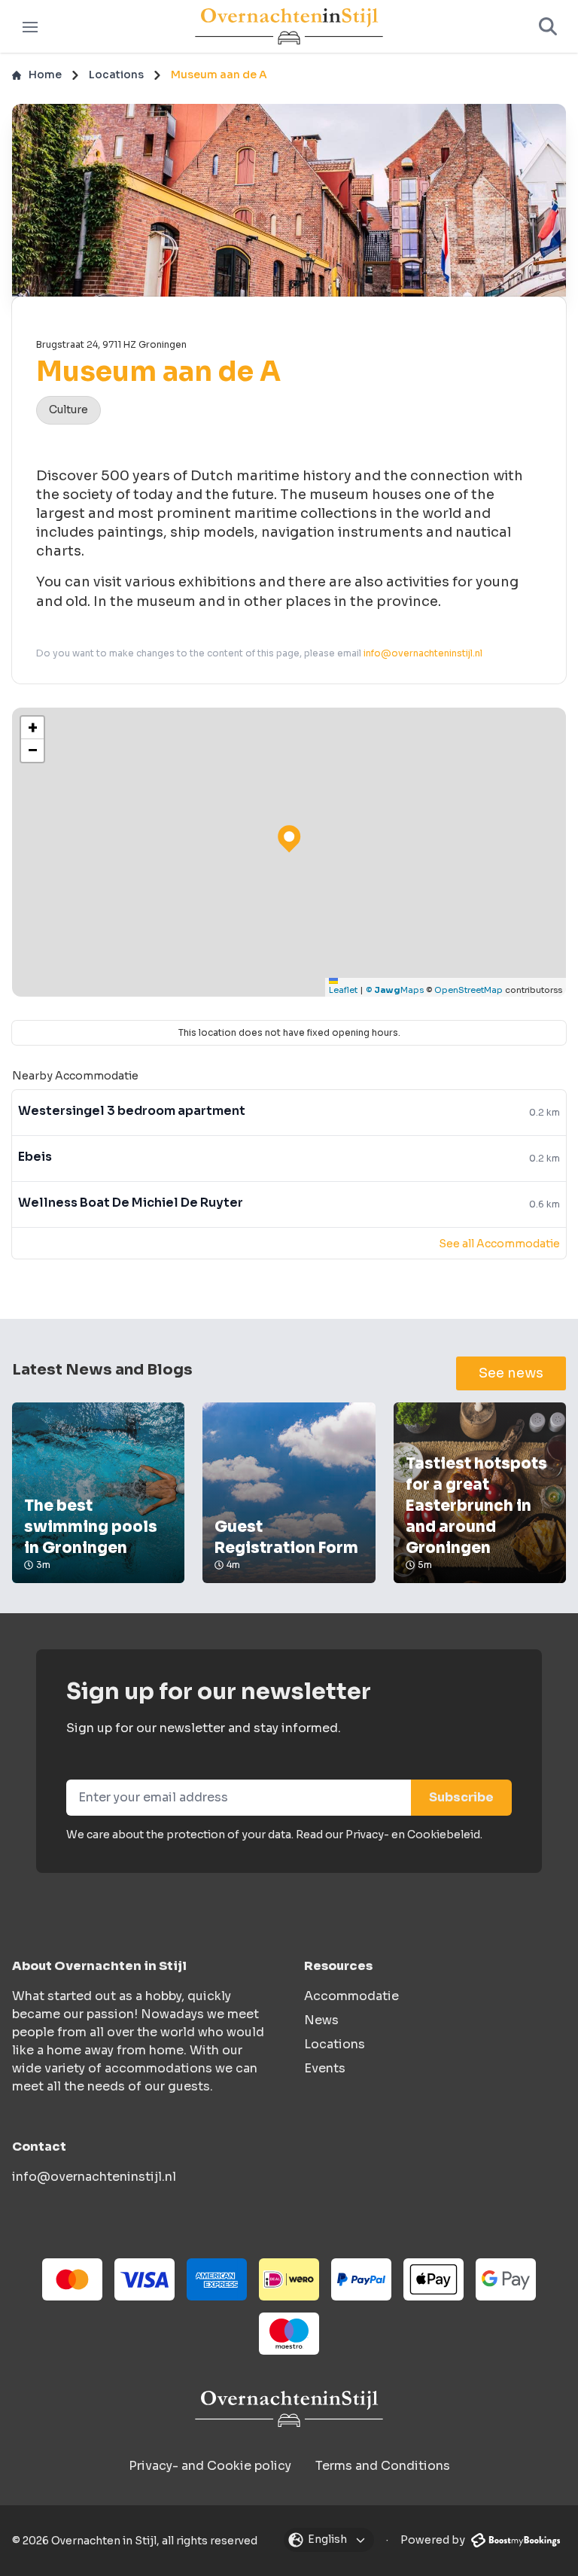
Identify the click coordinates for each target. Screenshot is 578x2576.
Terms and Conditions (383, 2466)
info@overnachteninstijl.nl (423, 653)
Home (45, 75)
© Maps (395, 990)
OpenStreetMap (468, 990)
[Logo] (289, 27)
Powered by (434, 2540)
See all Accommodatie (499, 1244)
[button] (32, 728)
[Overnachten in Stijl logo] (289, 2409)
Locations (116, 75)
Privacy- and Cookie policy (210, 2466)
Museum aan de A (219, 75)
